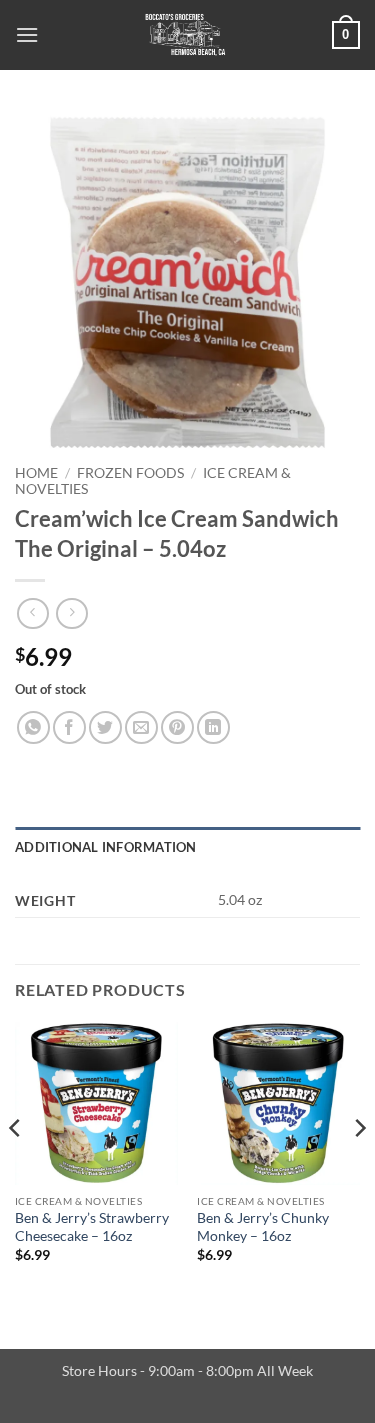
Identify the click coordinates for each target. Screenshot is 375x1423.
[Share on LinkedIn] (213, 727)
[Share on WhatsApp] (33, 727)
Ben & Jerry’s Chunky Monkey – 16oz (263, 1227)
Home (36, 473)
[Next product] (32, 613)
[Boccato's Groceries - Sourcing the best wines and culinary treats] (185, 35)
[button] (27, 34)
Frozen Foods (130, 473)
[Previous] (16, 1168)
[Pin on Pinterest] (177, 727)
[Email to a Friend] (141, 727)
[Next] (359, 1168)
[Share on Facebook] (69, 727)
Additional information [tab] (106, 847)
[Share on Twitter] (105, 727)
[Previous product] (71, 613)
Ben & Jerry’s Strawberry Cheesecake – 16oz (92, 1227)
